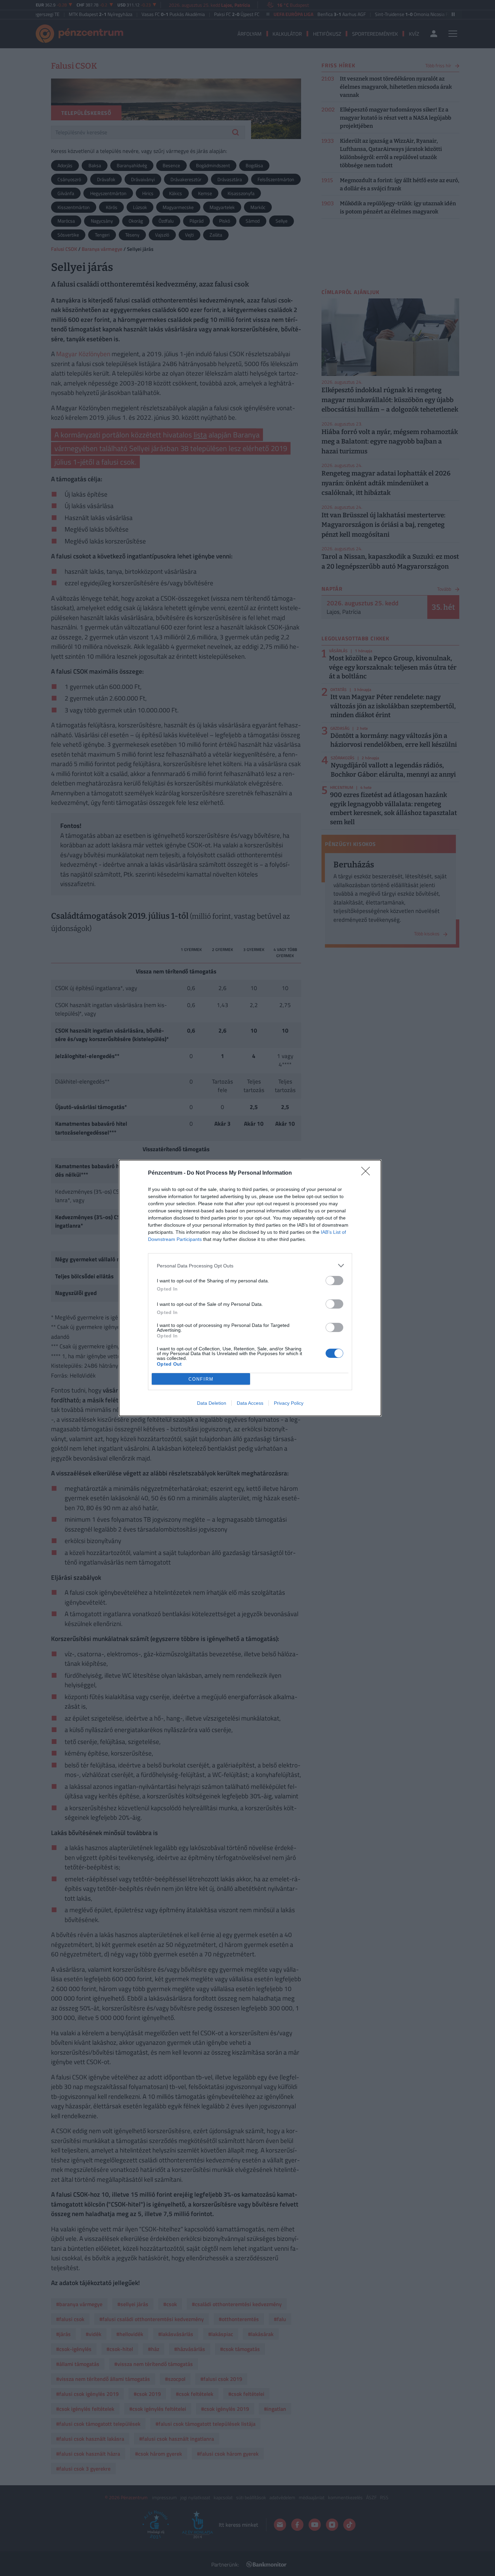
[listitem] (250, 1266)
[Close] (368, 1173)
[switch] (334, 1281)
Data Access (250, 1403)
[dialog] (250, 1288)
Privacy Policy (289, 1403)
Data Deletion (212, 1403)
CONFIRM (201, 1379)
